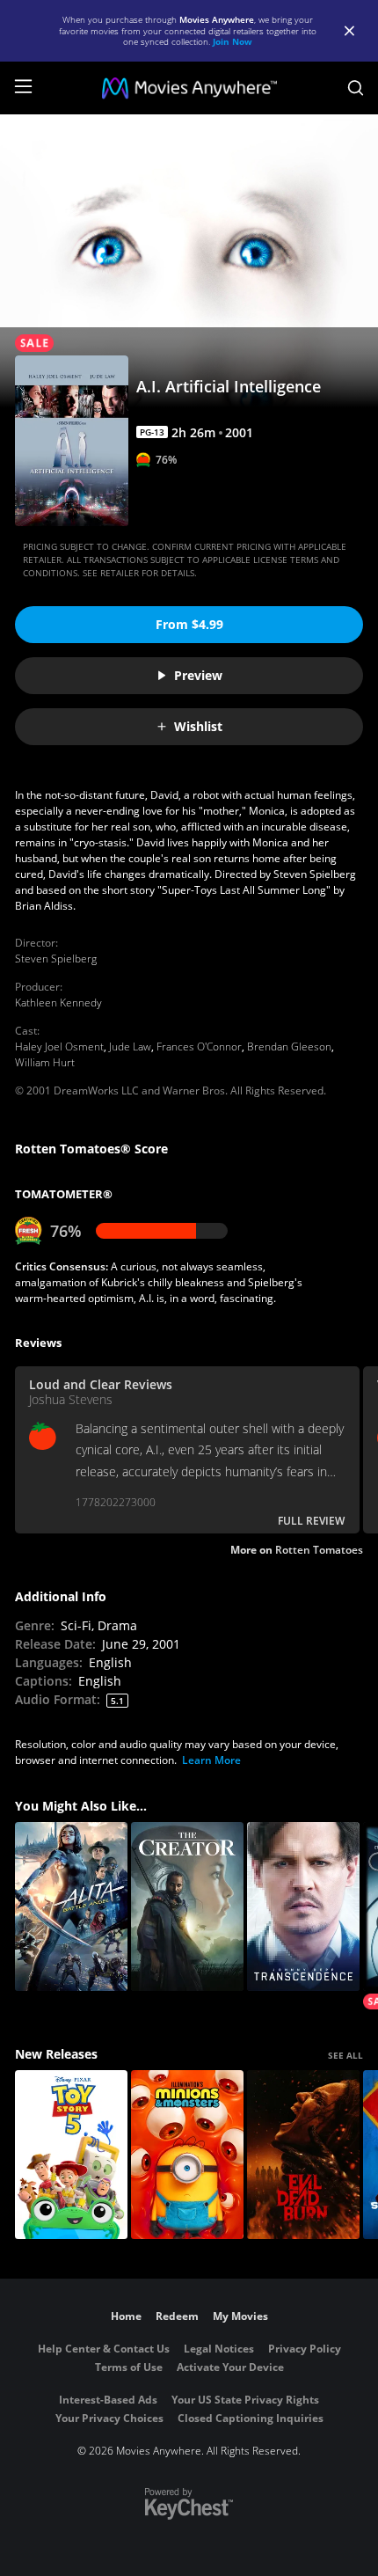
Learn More (211, 1760)
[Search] (356, 88)
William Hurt (45, 1062)
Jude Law (130, 1046)
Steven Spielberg (56, 959)
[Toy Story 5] (71, 2155)
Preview (198, 675)
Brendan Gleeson (289, 1046)
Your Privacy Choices (109, 2418)
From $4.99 (189, 624)
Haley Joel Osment (59, 1046)
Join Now (233, 41)
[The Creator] (187, 1906)
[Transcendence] (303, 1906)
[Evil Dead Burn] (303, 2155)
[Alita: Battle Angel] (71, 1906)
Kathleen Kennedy (58, 1003)
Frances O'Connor (199, 1046)
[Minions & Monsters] (187, 2155)
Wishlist (198, 726)
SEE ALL (345, 2055)
